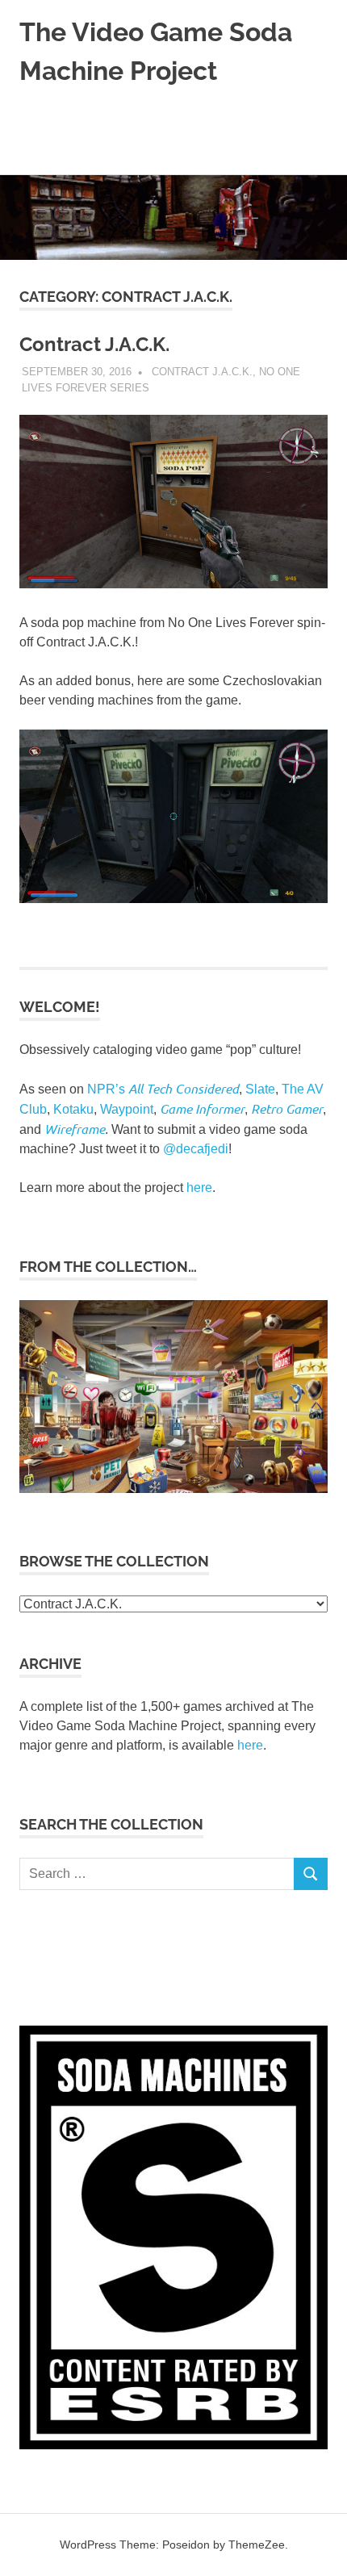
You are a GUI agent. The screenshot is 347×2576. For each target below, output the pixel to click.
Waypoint (127, 1109)
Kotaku (73, 1109)
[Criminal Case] (173, 1489)
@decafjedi (196, 1149)
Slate (260, 1089)
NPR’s (163, 1089)
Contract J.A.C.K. (94, 344)
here (199, 1188)
